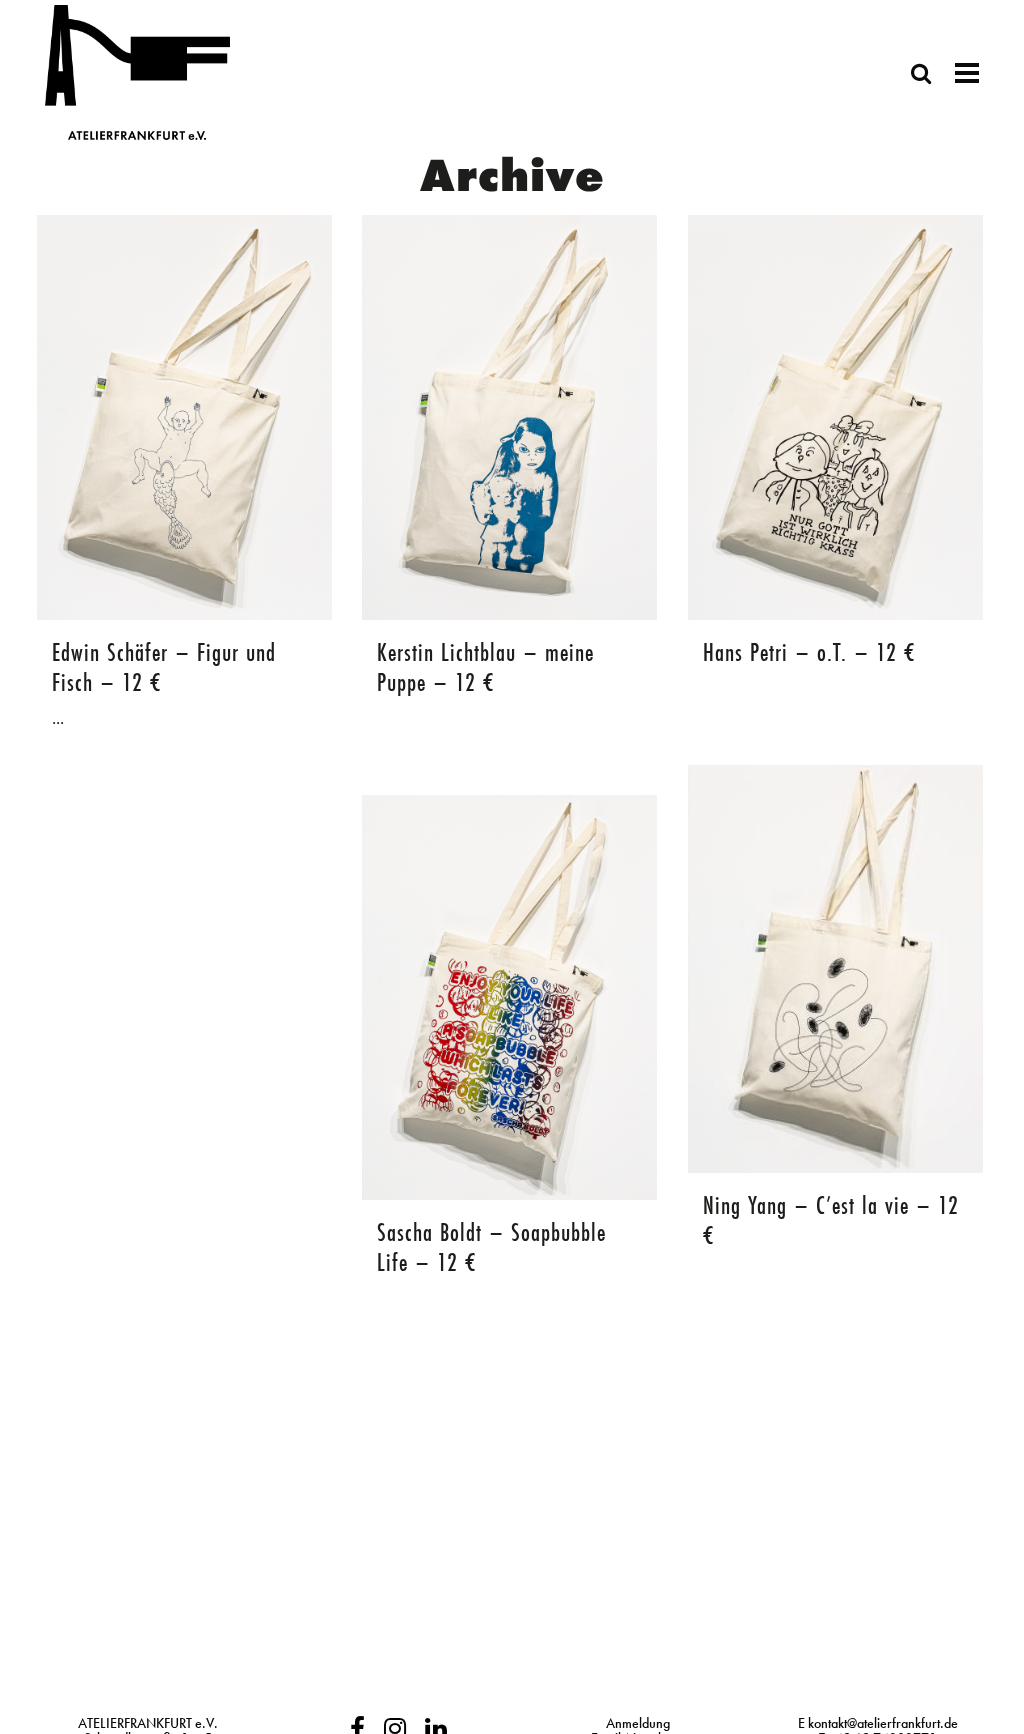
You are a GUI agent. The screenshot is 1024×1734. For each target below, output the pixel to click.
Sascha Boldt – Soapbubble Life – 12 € (491, 1247)
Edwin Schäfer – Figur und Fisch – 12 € (164, 667)
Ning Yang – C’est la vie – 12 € (831, 1220)
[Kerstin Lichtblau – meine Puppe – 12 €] (509, 417)
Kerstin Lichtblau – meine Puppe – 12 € (485, 667)
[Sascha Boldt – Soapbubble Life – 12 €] (509, 997)
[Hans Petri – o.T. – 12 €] (835, 417)
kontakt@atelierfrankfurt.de (883, 1723)
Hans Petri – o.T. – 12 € (809, 652)
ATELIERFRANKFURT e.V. (148, 1723)
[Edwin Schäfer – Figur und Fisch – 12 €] (184, 417)
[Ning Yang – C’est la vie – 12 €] (835, 969)
